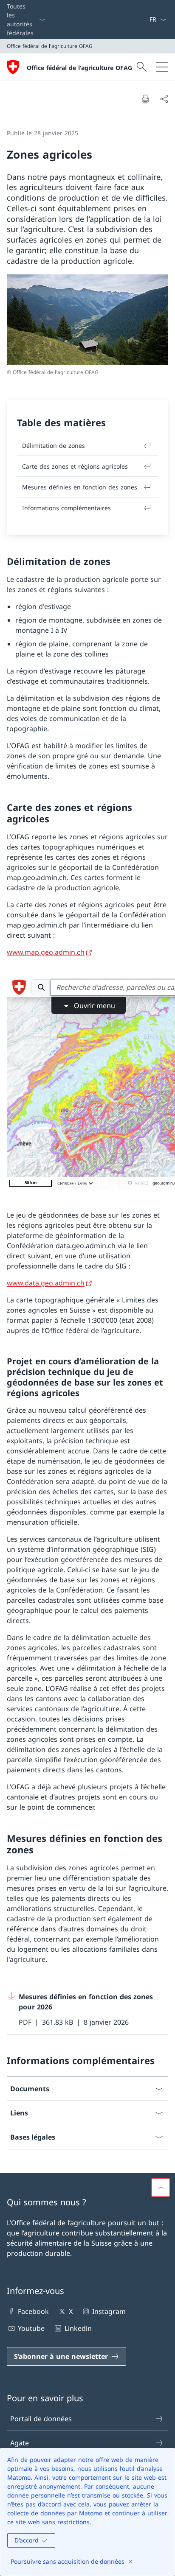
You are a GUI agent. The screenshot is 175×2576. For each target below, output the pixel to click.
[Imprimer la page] (145, 99)
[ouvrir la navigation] (162, 67)
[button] (161, 2188)
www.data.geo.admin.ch (46, 1283)
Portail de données (41, 2419)
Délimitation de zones (54, 446)
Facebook (33, 2311)
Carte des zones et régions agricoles (75, 466)
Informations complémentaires (66, 508)
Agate (20, 2443)
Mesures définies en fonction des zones (80, 487)
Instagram (109, 2311)
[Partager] (164, 99)
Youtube (31, 2328)
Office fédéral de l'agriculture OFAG (79, 68)
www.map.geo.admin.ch (46, 952)
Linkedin (78, 2328)
